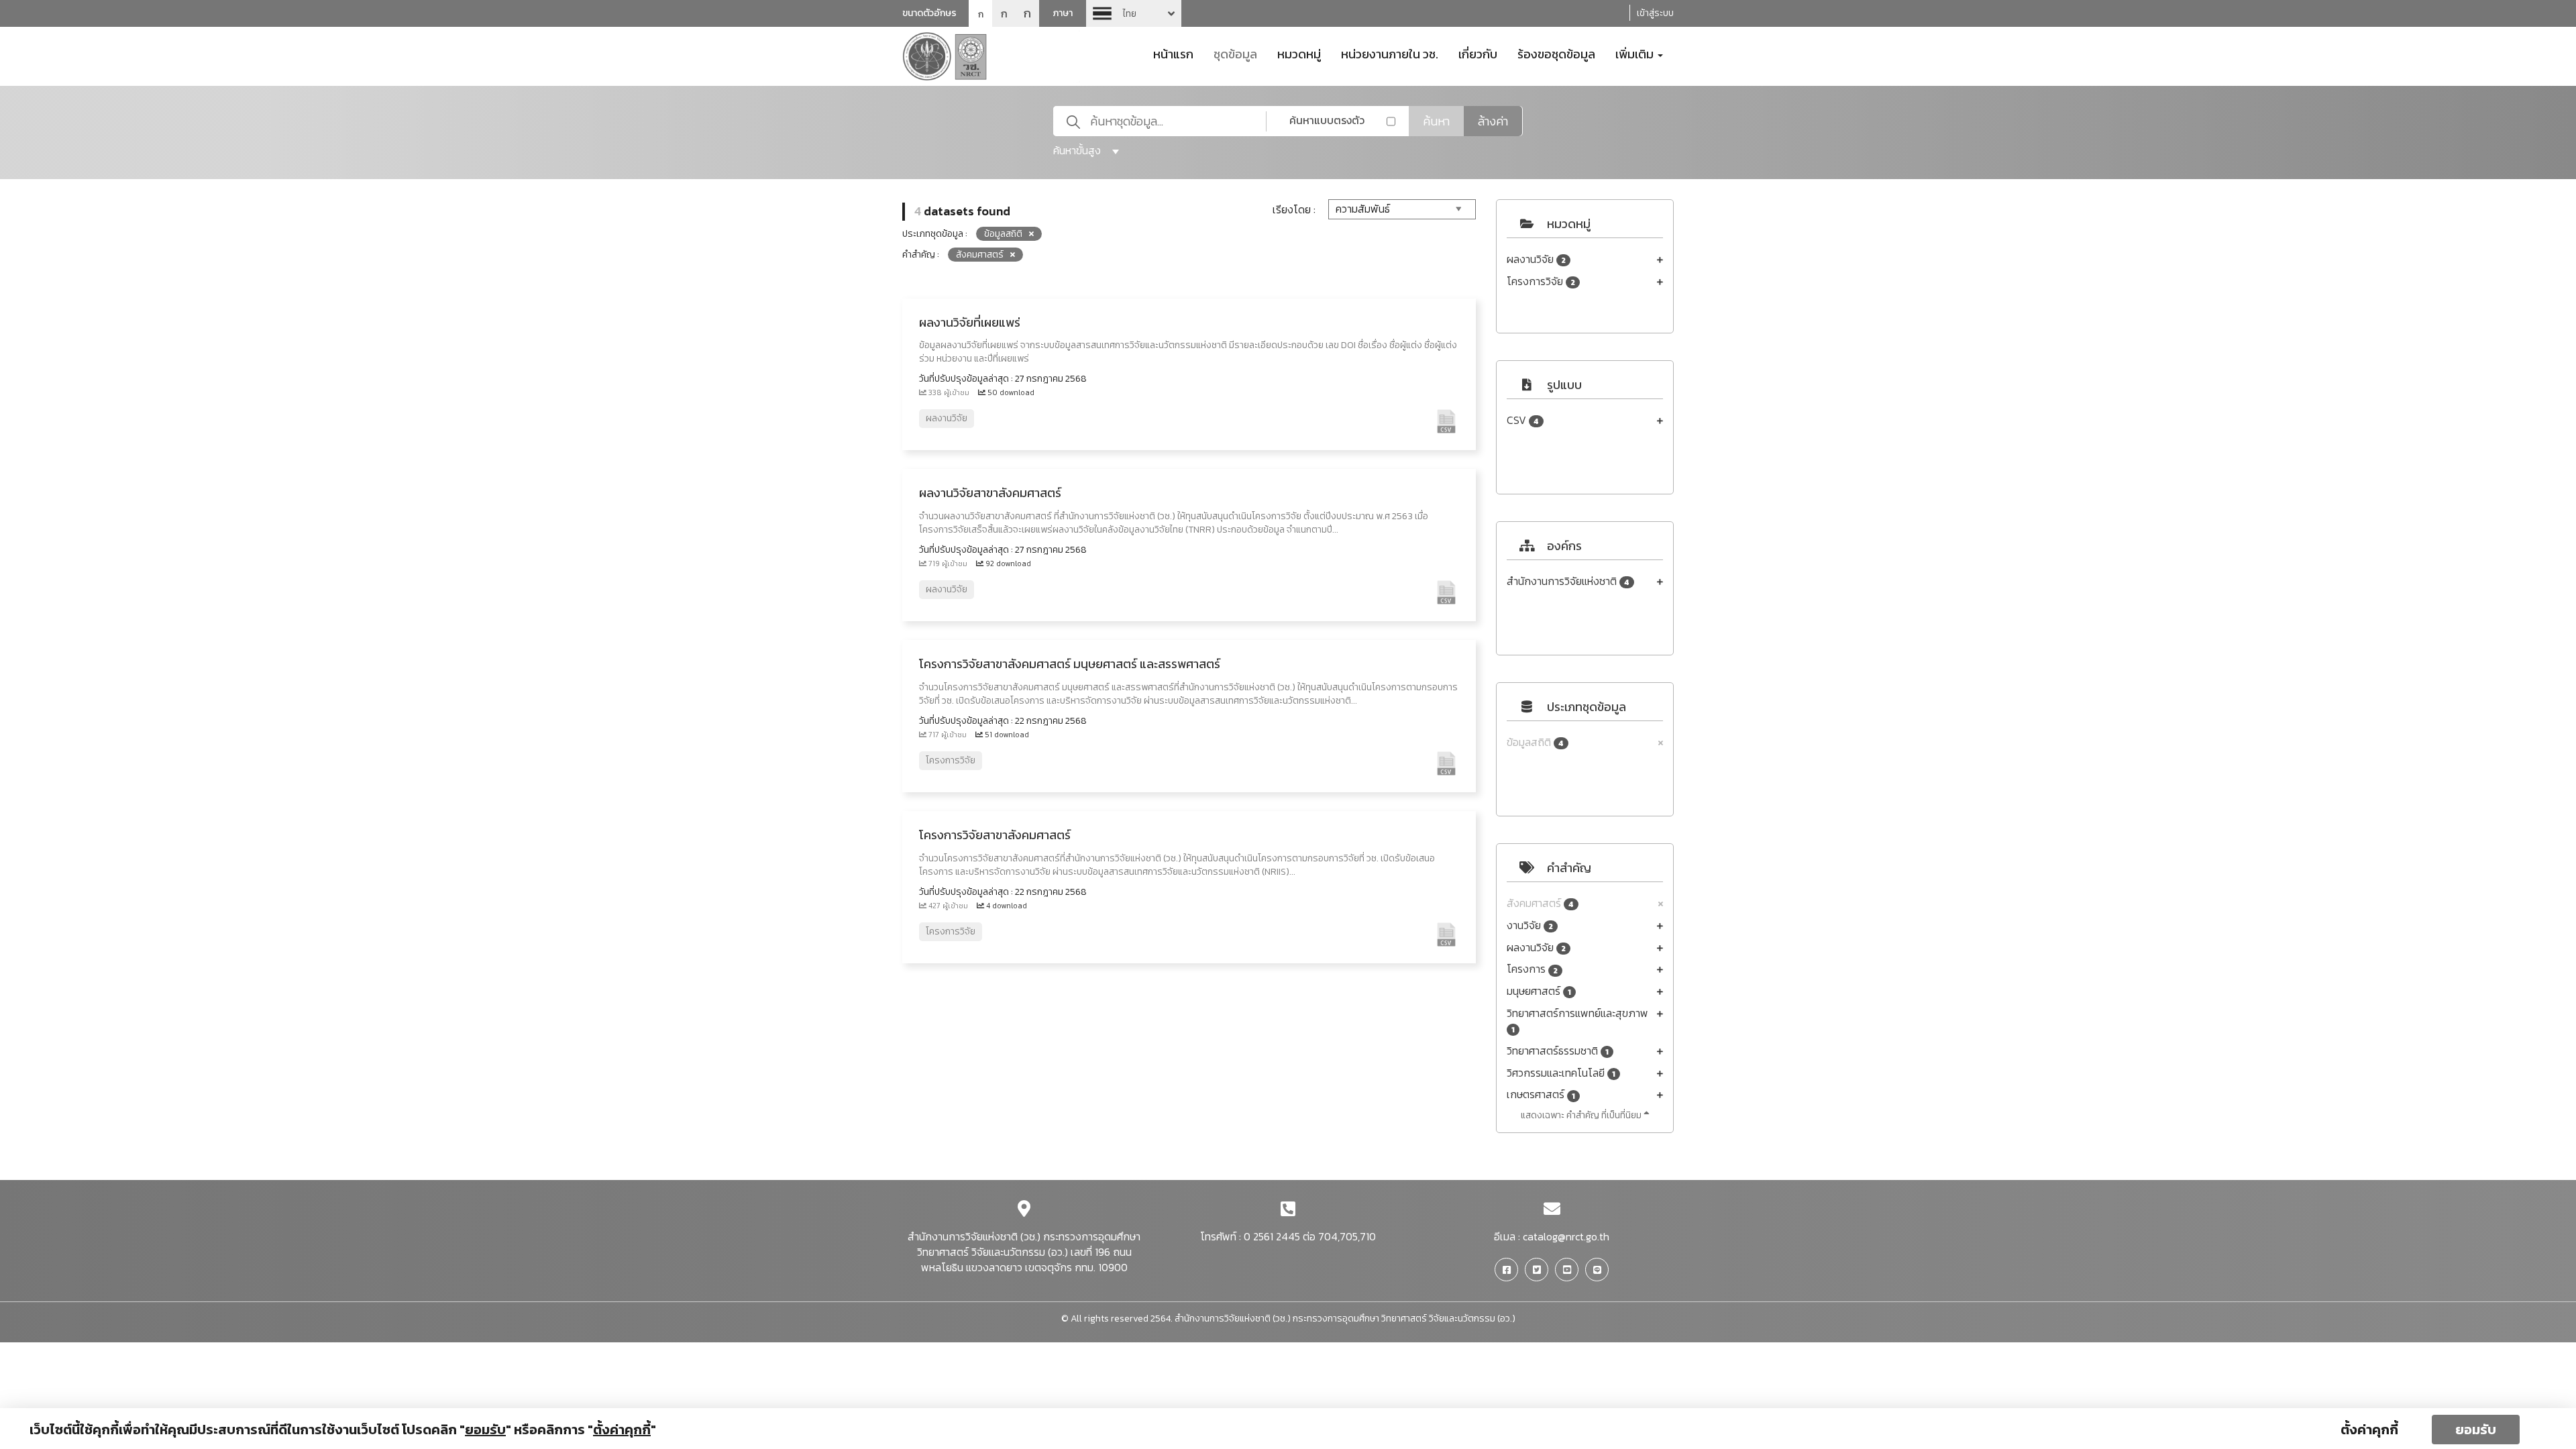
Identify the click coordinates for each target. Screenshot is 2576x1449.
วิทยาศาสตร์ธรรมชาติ (1558, 1051)
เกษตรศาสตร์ (1541, 1094)
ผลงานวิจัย (1536, 259)
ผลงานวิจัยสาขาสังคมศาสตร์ (990, 493)
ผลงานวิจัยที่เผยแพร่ (970, 322)
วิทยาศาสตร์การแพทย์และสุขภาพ (1577, 1021)
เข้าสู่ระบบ (1655, 13)
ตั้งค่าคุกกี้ (2369, 1430)
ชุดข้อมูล (1235, 53)
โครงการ (1532, 969)
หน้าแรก (1173, 53)
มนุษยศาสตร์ (1539, 991)
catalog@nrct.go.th (1566, 1236)
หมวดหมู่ (1299, 53)
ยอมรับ (2476, 1430)
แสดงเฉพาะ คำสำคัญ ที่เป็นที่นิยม (1582, 1115)
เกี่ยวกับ (1478, 53)
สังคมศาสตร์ (1540, 903)
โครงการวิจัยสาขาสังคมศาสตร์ (995, 835)
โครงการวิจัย (1541, 281)
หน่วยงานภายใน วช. (1390, 53)
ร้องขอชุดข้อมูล (1556, 53)
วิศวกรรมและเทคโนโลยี (1561, 1073)
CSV (1523, 420)
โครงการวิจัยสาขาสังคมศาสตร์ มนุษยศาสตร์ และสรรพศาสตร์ (1070, 664)
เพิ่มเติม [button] (1636, 53)
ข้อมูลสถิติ (1535, 742)
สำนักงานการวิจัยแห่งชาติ (1568, 581)
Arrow (1134, 13)
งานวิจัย (1530, 925)
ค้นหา (1436, 121)
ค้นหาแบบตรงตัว (1327, 120)
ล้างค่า (1493, 121)
